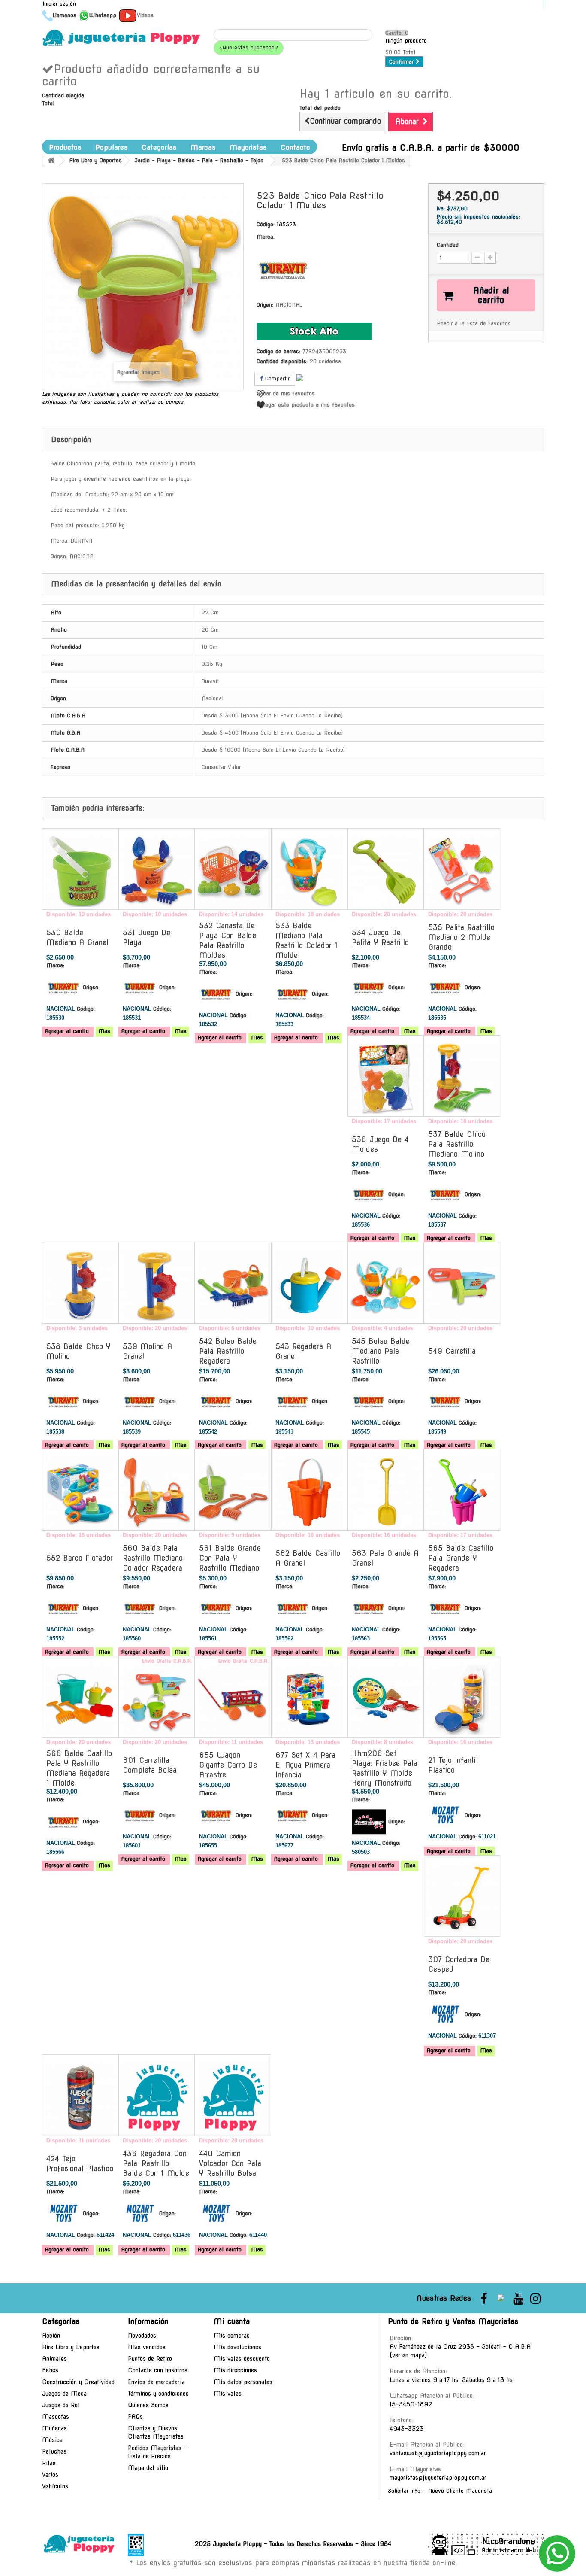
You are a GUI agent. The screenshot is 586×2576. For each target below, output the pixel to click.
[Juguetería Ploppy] (121, 38)
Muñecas (54, 2428)
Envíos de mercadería (156, 2382)
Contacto (295, 147)
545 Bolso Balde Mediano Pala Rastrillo (381, 1351)
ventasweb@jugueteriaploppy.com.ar (438, 2453)
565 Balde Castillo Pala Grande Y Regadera (461, 1558)
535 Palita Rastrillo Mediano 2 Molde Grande (461, 937)
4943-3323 (406, 2429)
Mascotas (56, 2417)
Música (52, 2440)
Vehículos (55, 2486)
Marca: (266, 237)
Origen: (265, 305)
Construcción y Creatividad (78, 2382)
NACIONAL (289, 305)
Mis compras (232, 2336)
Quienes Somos (148, 2405)
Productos (65, 147)
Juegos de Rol (61, 2405)
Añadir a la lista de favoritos (474, 324)
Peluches (54, 2451)
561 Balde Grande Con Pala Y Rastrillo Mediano (230, 1558)
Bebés (50, 2370)
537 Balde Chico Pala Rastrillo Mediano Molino (457, 1144)
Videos (145, 15)
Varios (50, 2475)
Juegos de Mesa (64, 2394)
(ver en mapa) (408, 2355)
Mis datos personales (243, 2382)
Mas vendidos (147, 2347)
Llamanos (65, 15)
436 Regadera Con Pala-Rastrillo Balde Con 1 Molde (156, 2163)
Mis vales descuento (242, 2359)
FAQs (135, 2417)
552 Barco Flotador (80, 1558)
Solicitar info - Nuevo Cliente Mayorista (440, 2491)
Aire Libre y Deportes (71, 2347)
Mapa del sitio (148, 2468)
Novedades (142, 2336)
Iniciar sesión (59, 4)
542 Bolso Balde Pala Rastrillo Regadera (228, 1351)
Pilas (49, 2463)
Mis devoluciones (237, 2347)
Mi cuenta (232, 2321)
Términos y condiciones (158, 2394)
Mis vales (228, 2394)
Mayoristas (248, 147)
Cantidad (448, 245)
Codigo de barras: (278, 351)
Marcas (203, 147)
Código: (266, 224)
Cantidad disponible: (282, 361)
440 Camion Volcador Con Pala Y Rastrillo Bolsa (230, 2163)
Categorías (159, 147)
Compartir (276, 378)
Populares (112, 147)
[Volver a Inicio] (51, 160)
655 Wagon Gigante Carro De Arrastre (228, 1765)
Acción (51, 2336)
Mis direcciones (235, 2370)
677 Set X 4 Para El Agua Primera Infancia (305, 1765)
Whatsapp (103, 15)
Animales (54, 2359)
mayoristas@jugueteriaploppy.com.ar (438, 2478)
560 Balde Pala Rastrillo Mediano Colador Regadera (153, 1558)
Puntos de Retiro (150, 2359)
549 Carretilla (452, 1351)
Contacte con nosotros (158, 2370)
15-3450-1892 (411, 2404)
